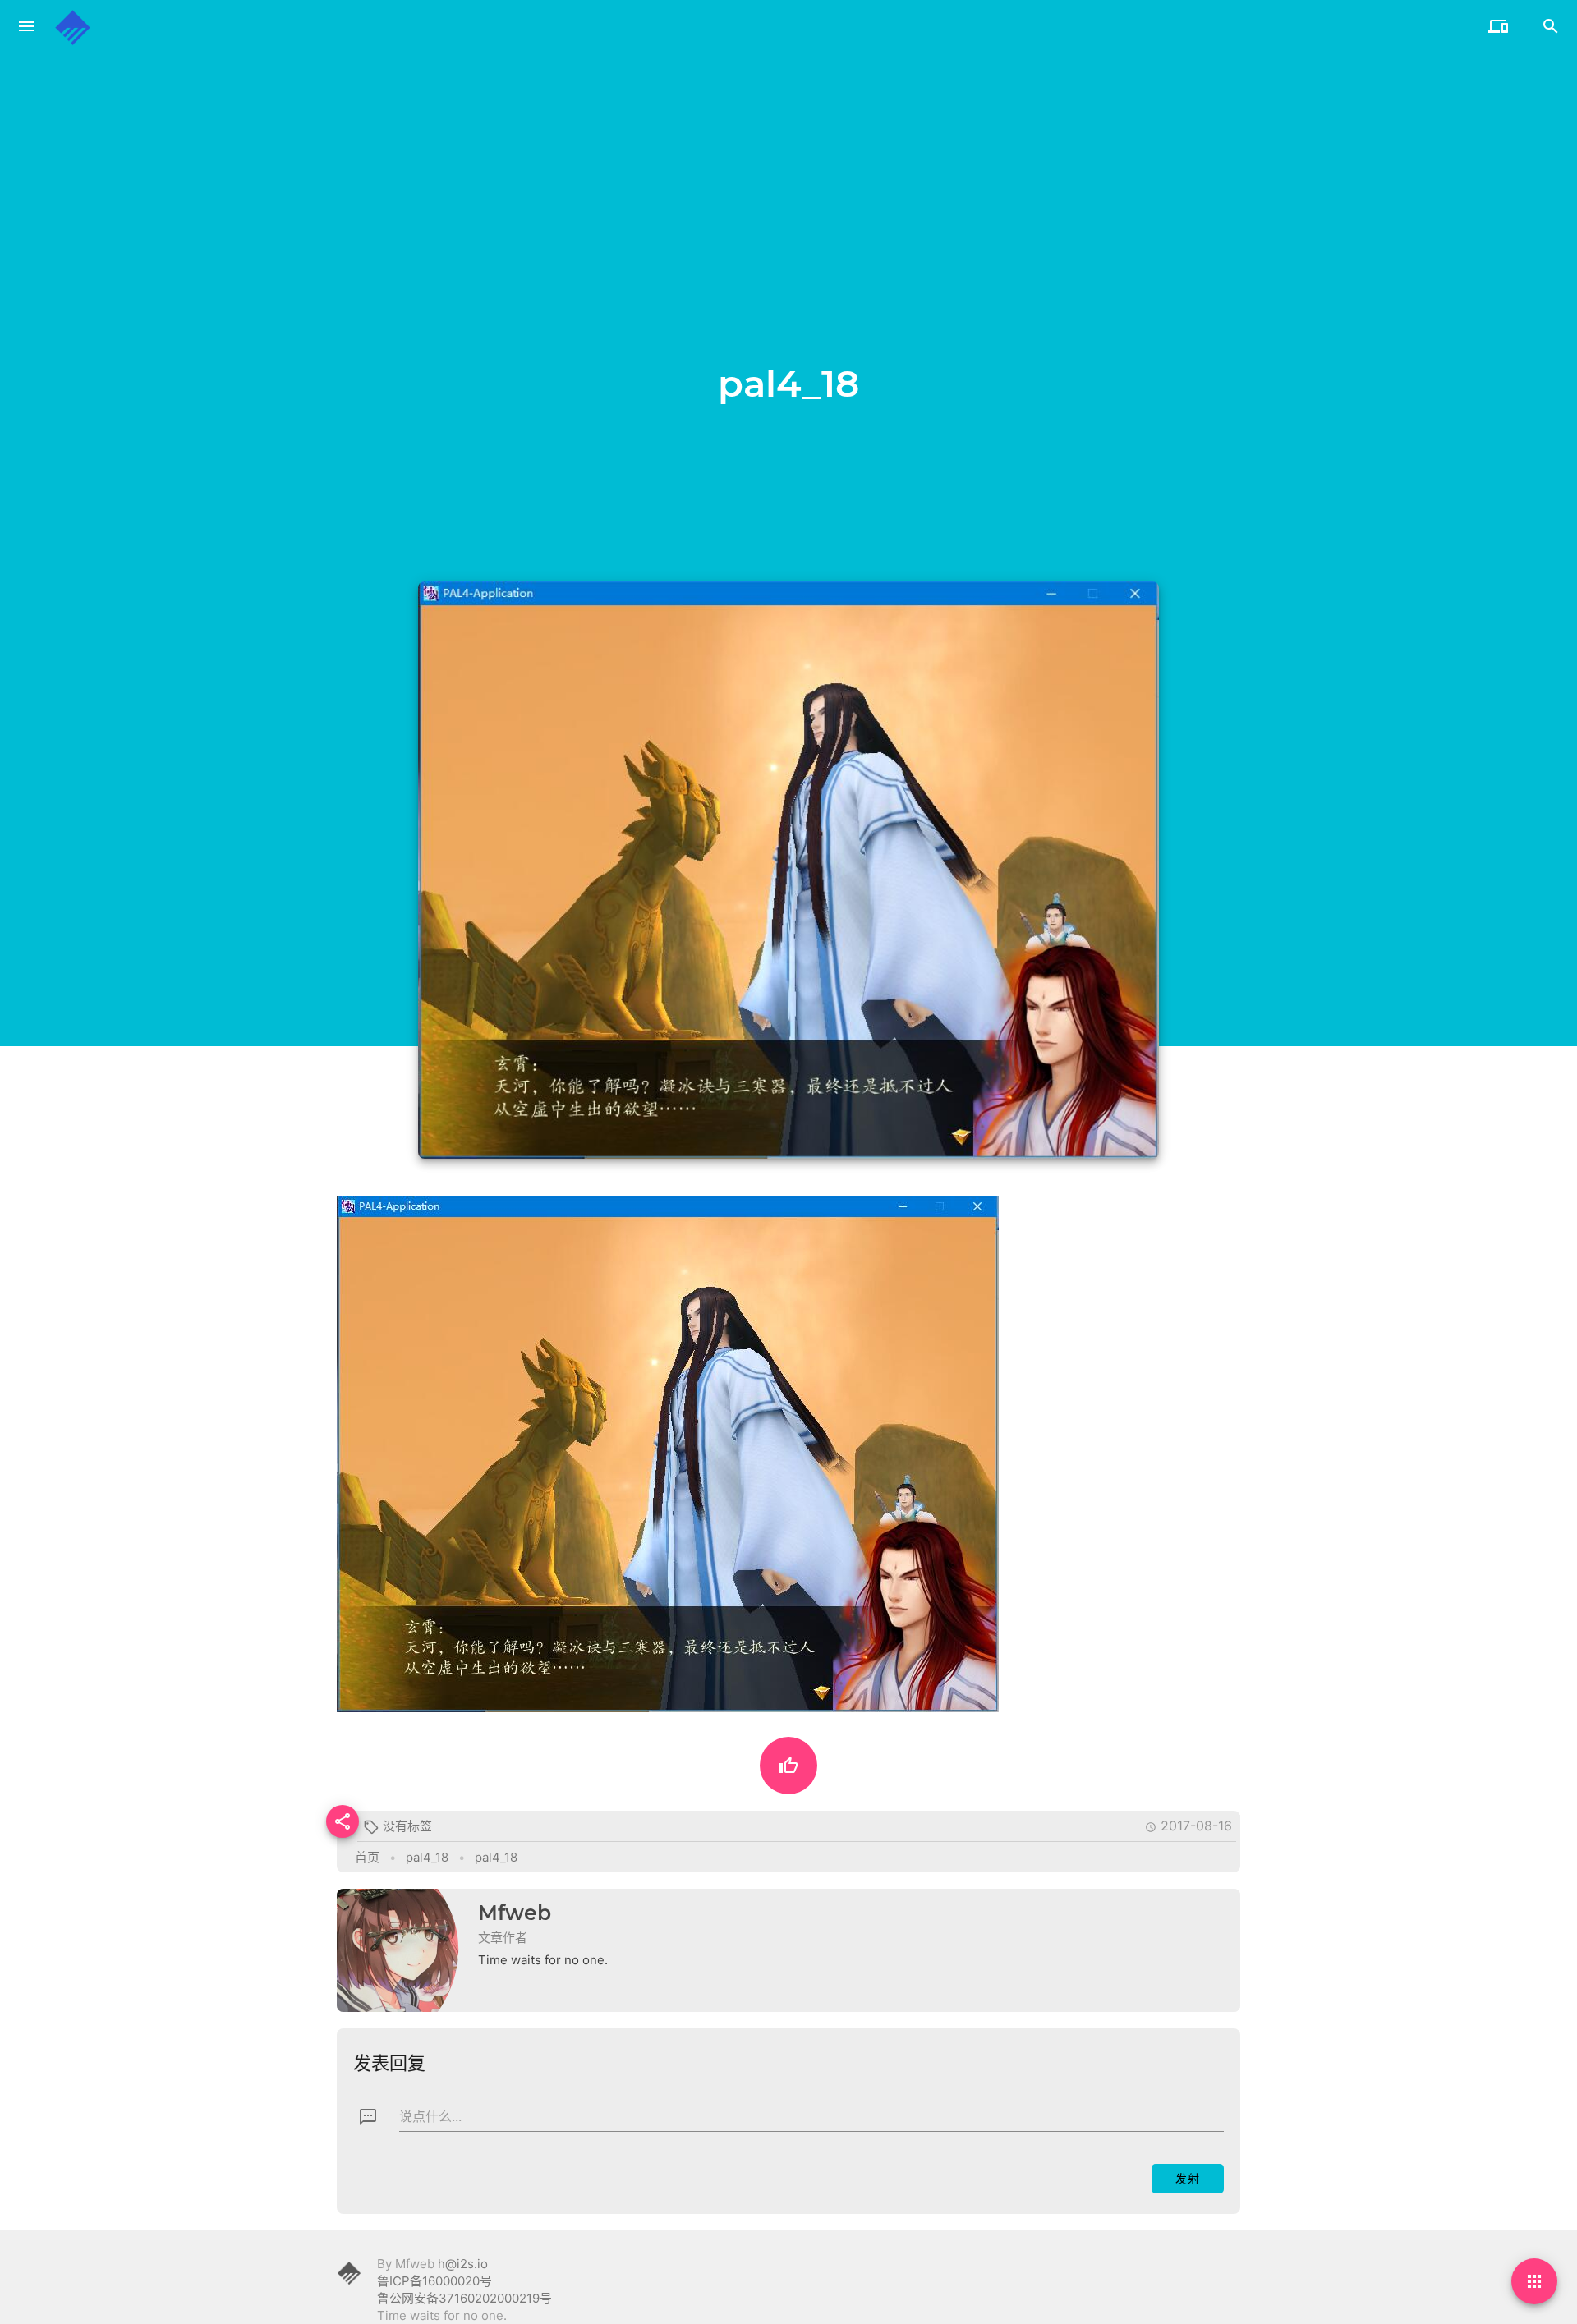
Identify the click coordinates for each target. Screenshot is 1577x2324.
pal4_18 (427, 1857)
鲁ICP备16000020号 (434, 2281)
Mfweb (515, 1913)
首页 (367, 1857)
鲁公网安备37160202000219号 (464, 2298)
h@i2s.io (463, 2264)
